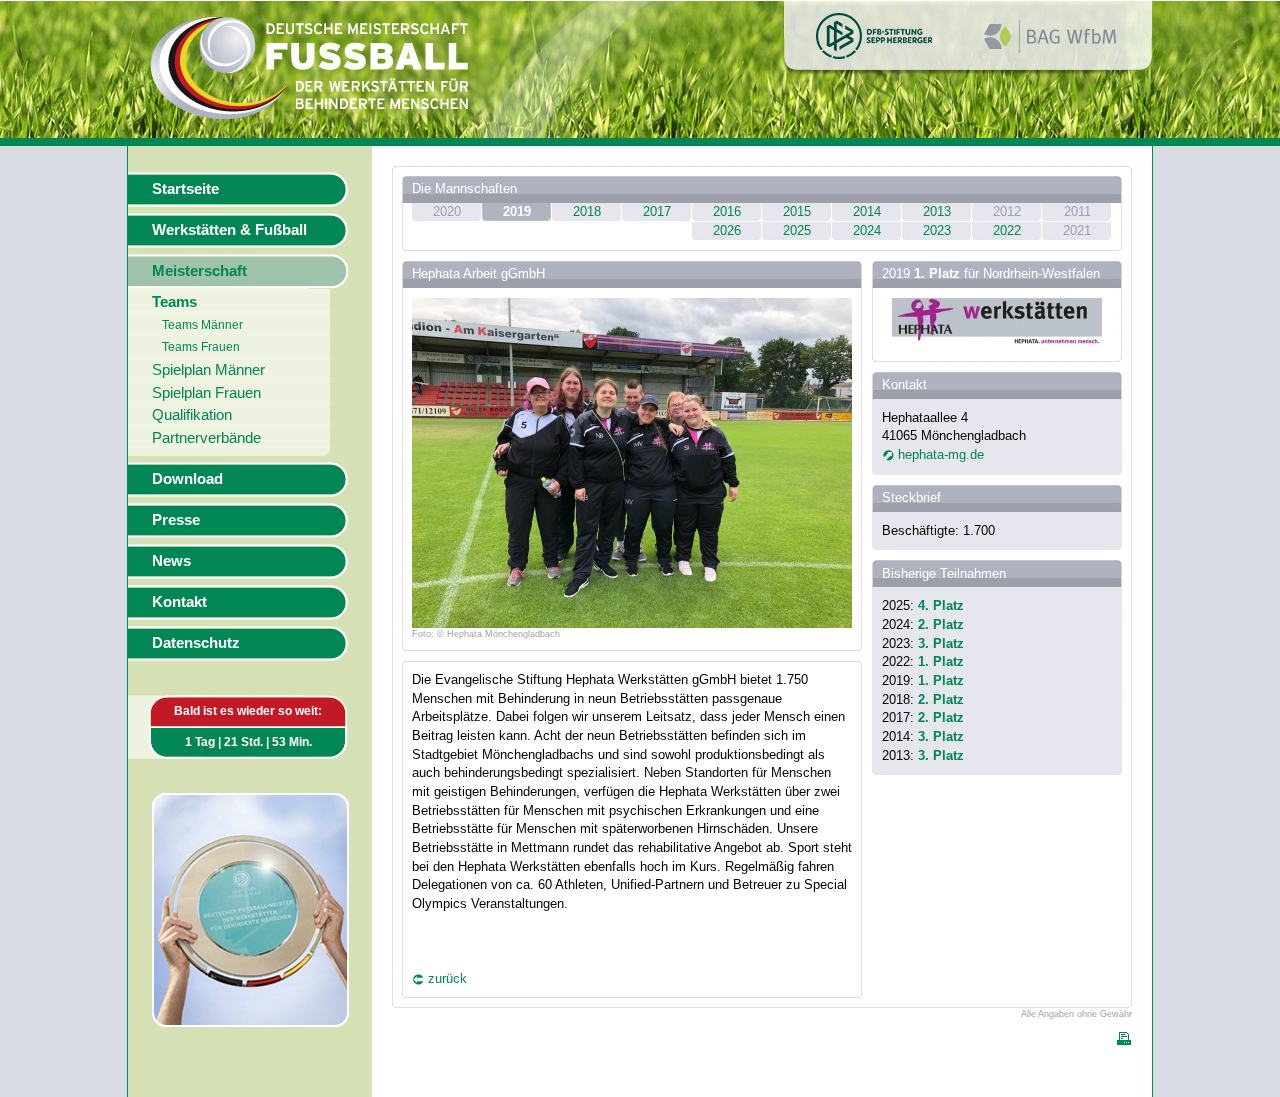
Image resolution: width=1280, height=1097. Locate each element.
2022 (1007, 230)
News (171, 561)
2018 (587, 211)
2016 (727, 211)
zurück (447, 978)
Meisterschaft (199, 271)
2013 (937, 211)
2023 (937, 230)
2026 (727, 230)
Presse (176, 520)
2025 (797, 230)
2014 (867, 211)
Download (187, 479)
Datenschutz (196, 643)
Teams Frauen (201, 347)
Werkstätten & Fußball (229, 230)
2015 (797, 211)
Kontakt (179, 602)
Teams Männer (202, 325)
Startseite (185, 189)
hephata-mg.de (941, 454)
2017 (657, 211)
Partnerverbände (206, 438)
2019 (517, 211)
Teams (174, 302)
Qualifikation (192, 415)
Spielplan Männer (208, 370)
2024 (867, 230)
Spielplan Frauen (206, 393)
